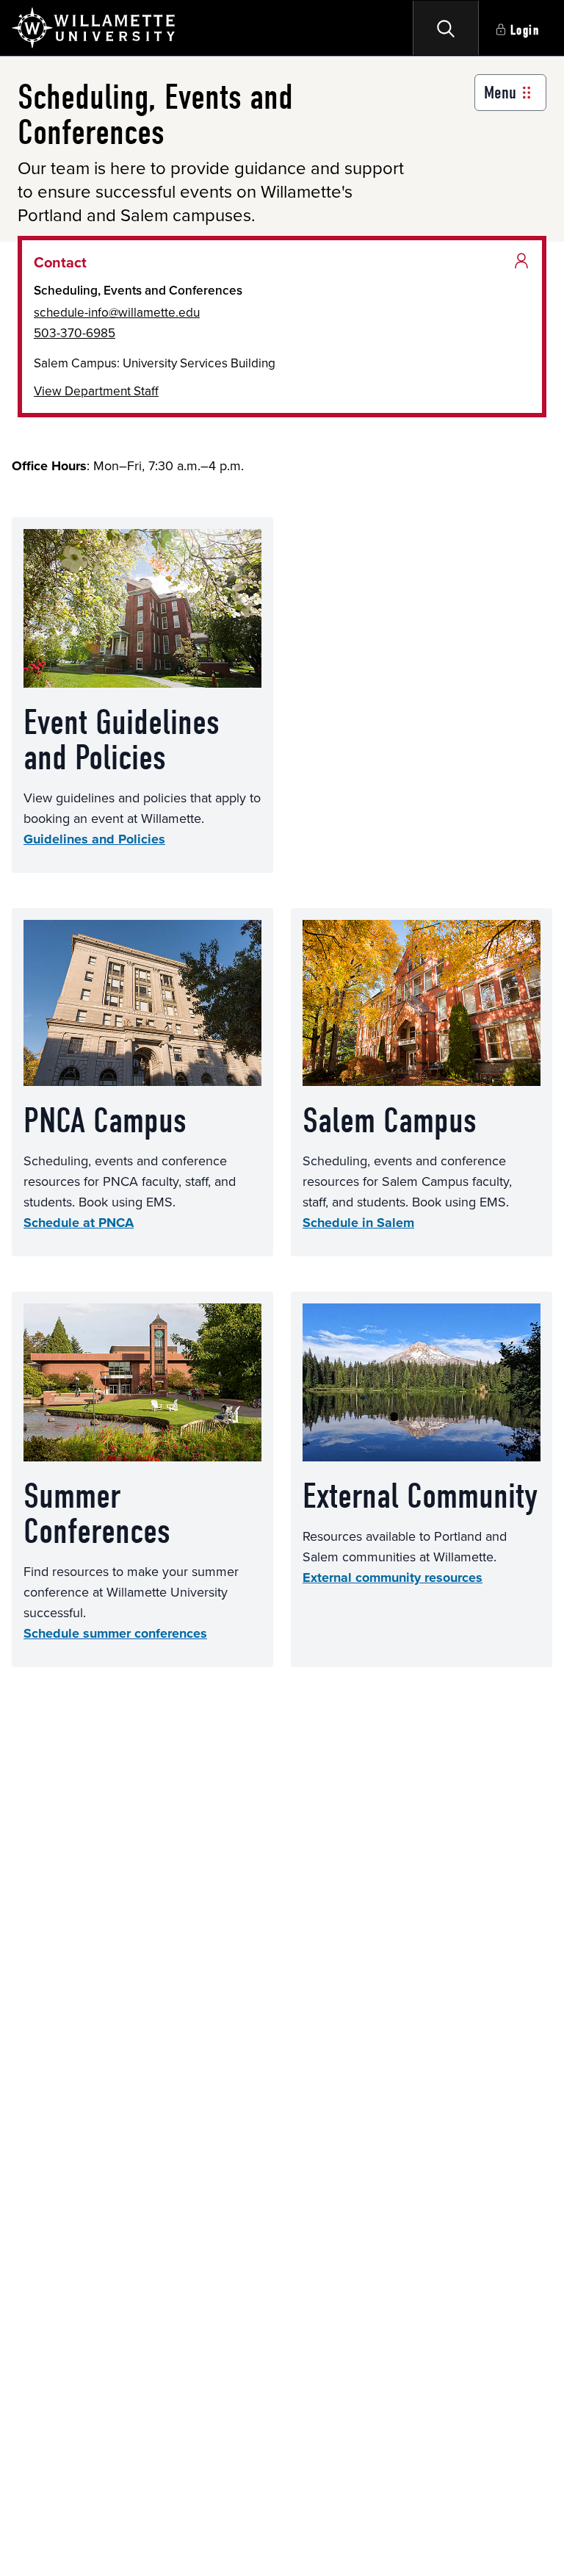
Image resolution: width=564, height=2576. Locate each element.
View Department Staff (96, 391)
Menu (500, 93)
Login (525, 30)
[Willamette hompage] (94, 28)
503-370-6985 (75, 333)
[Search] (446, 28)
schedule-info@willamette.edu (117, 312)
